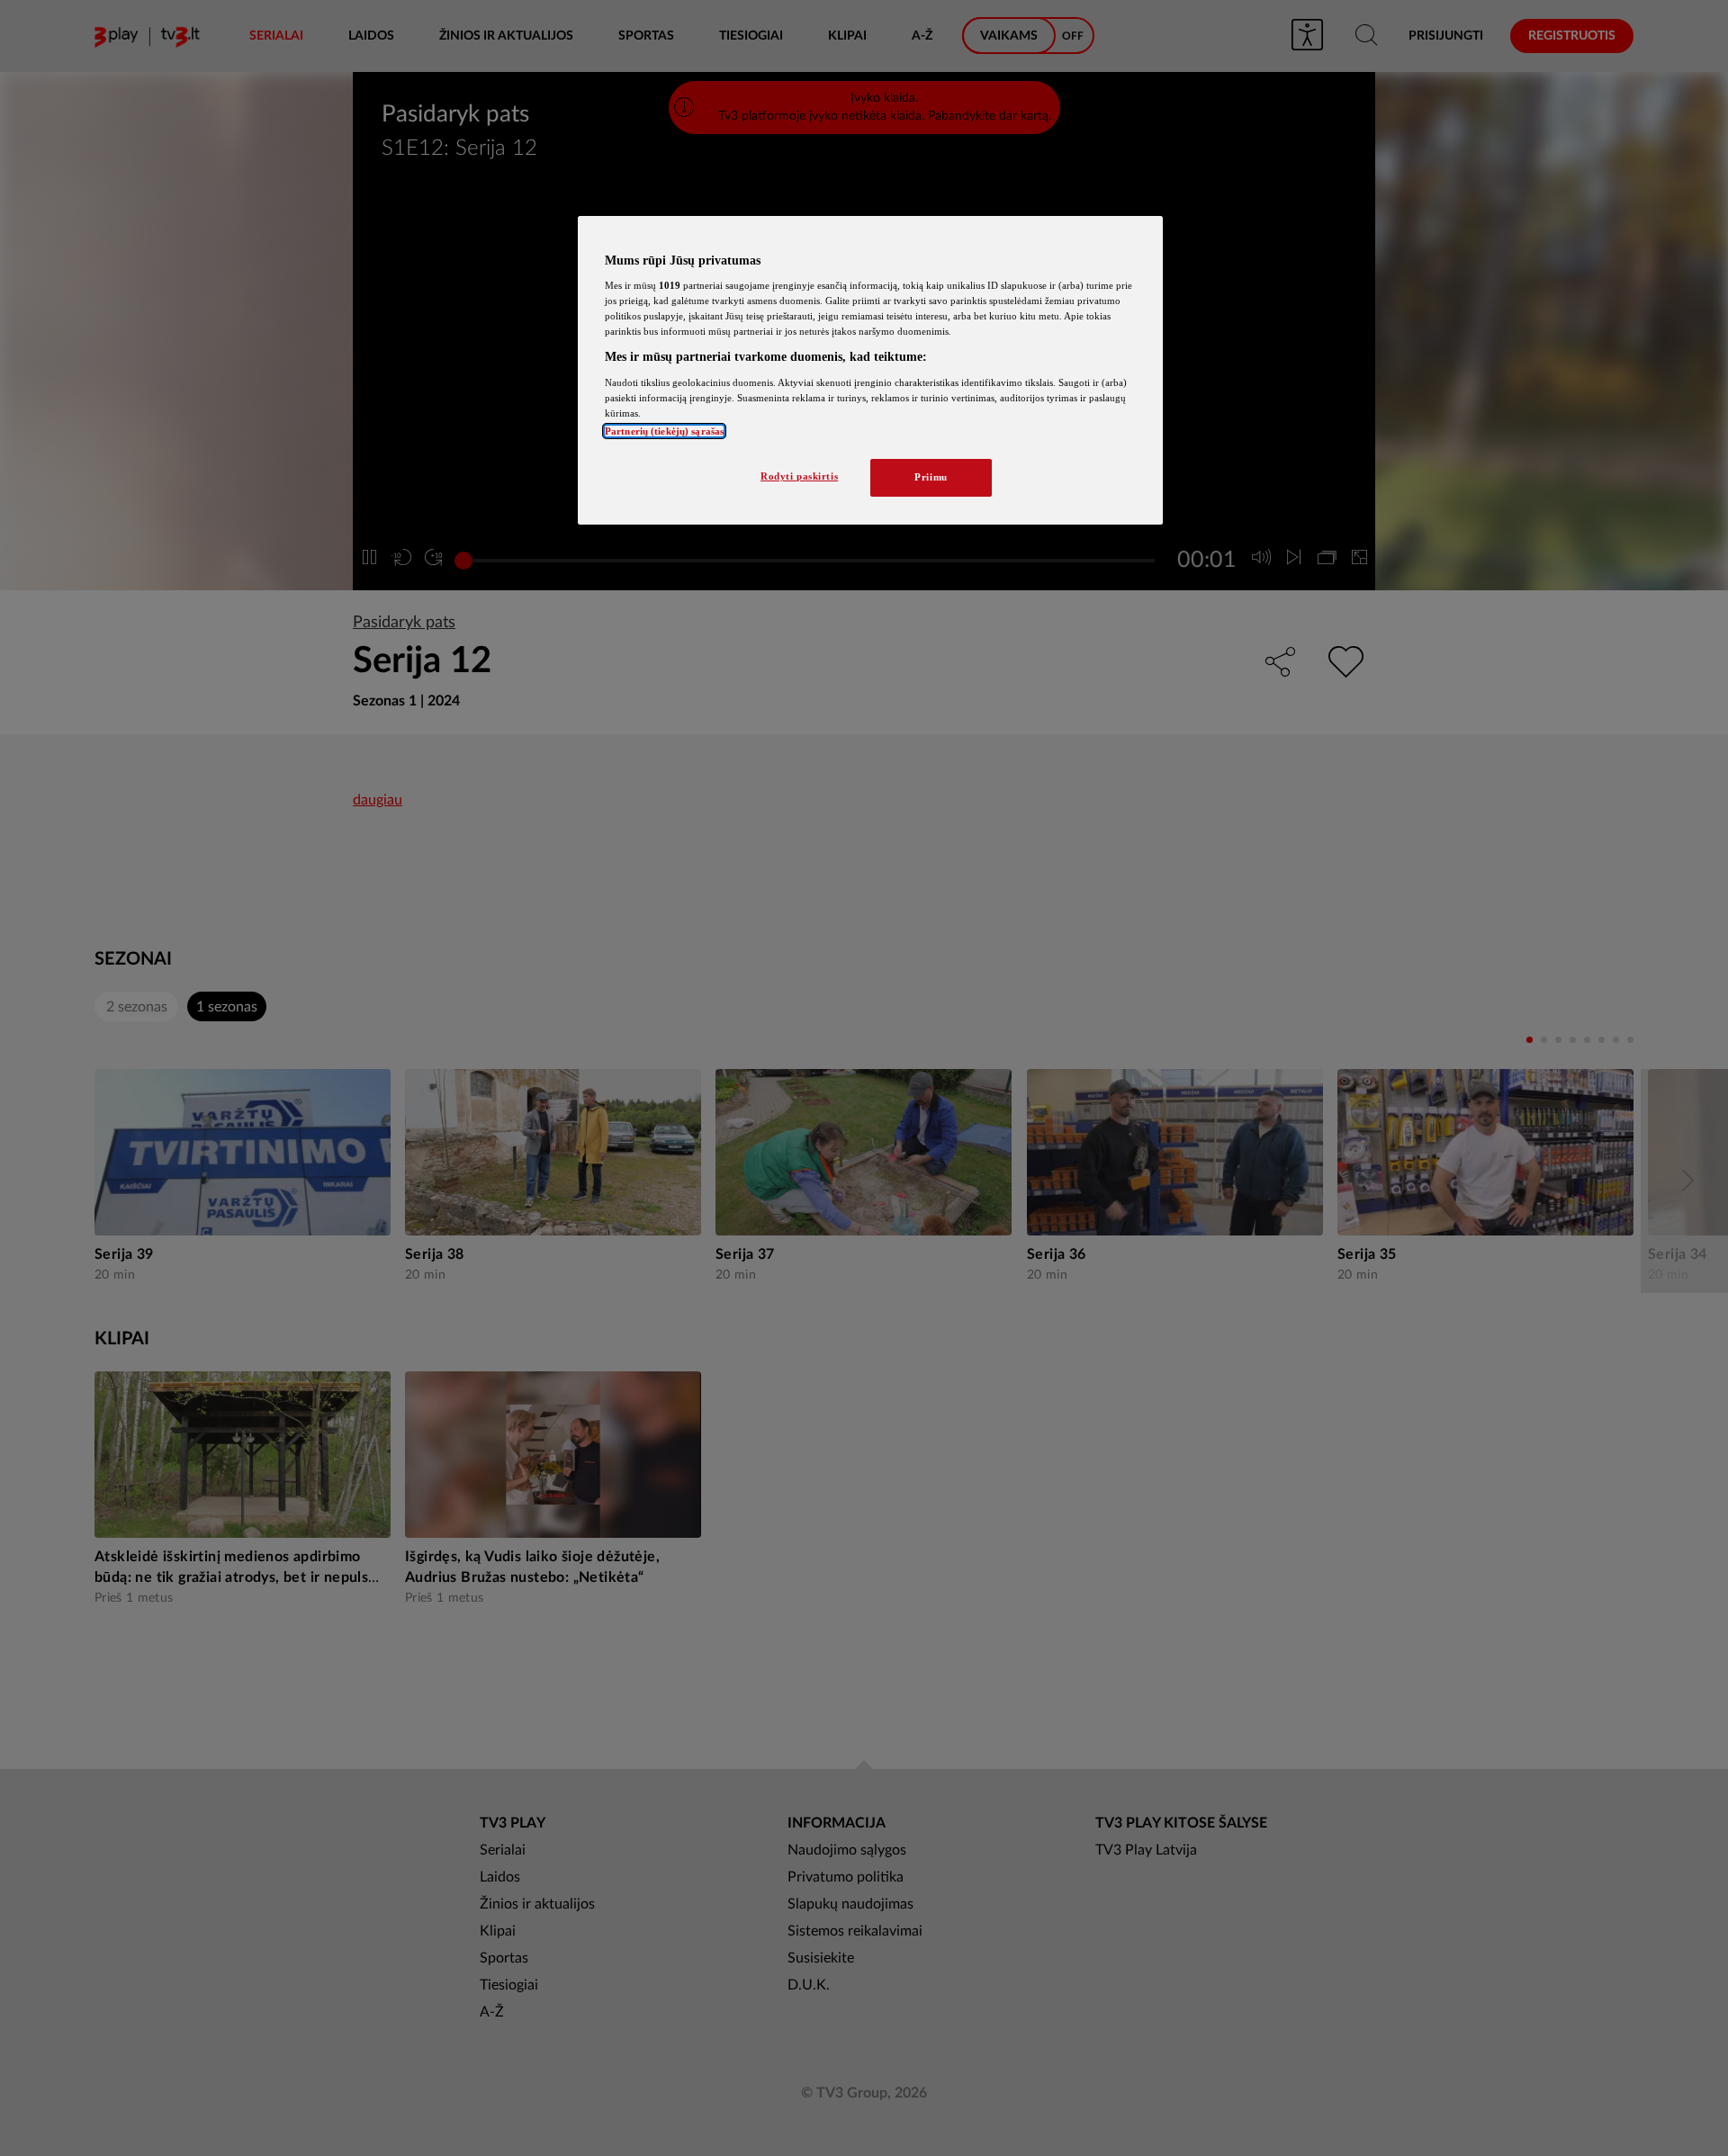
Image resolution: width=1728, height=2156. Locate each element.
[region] (870, 371)
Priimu (931, 477)
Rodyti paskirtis (799, 476)
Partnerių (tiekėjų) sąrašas (664, 431)
